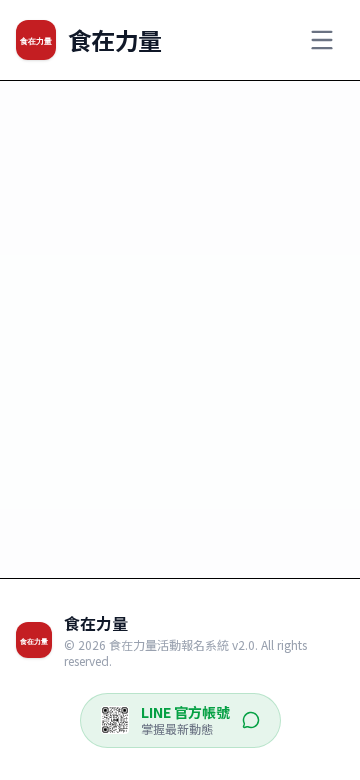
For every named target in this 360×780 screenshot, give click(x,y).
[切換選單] (322, 40)
